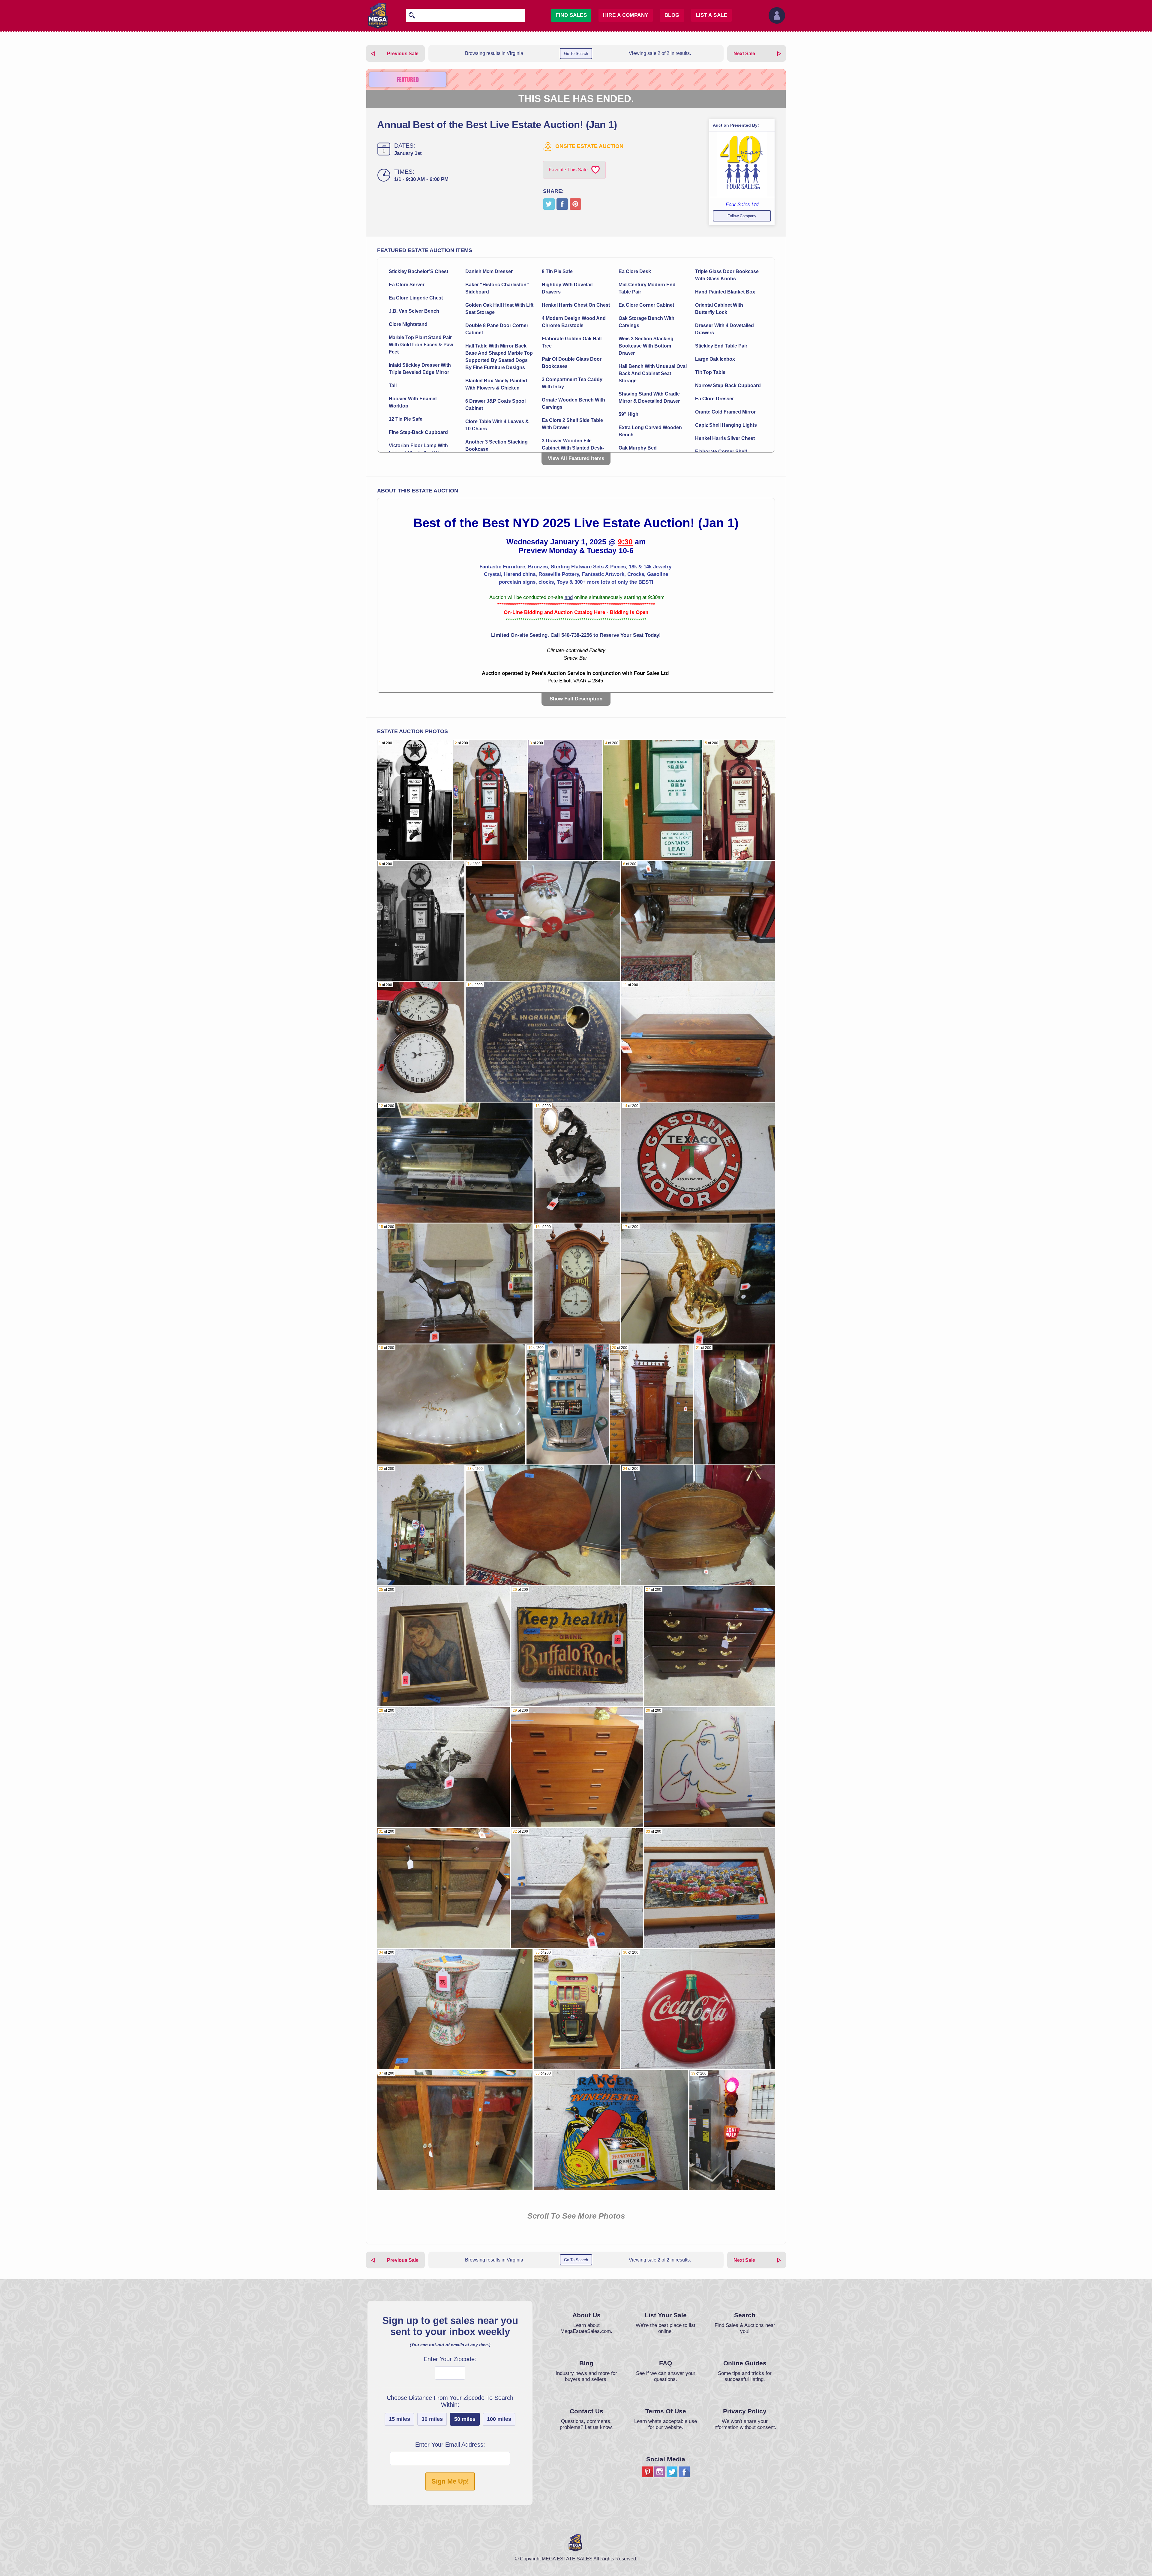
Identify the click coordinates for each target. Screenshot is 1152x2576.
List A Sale (711, 15)
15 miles (399, 2419)
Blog (672, 15)
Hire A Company (626, 15)
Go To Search (576, 54)
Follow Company (742, 216)
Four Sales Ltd (742, 205)
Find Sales (571, 15)
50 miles (465, 2419)
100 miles (499, 2419)
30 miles (432, 2419)
